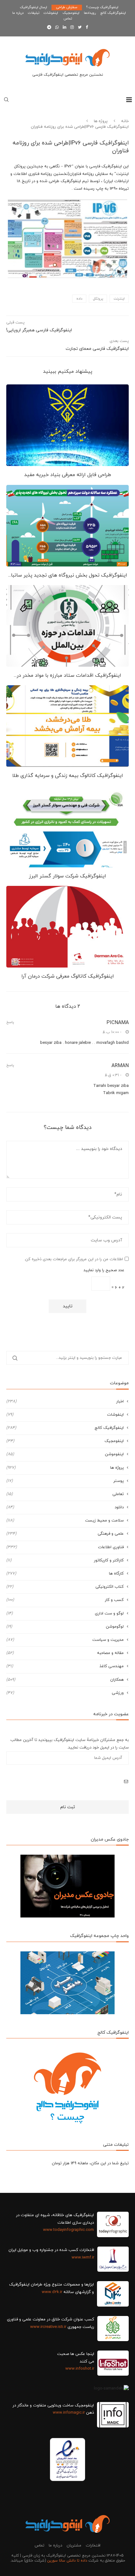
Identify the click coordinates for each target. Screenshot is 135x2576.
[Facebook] (87, 28)
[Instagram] (72, 28)
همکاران (65, 1680)
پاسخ (10, 1022)
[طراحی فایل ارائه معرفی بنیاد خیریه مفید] (67, 425)
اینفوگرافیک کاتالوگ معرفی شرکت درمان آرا (68, 976)
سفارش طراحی (67, 7)
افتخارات (93, 2546)
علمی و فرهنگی (65, 1534)
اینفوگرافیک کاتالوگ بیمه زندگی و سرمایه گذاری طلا (68, 776)
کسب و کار (65, 1600)
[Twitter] (80, 28)
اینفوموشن (65, 1454)
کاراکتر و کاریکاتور (65, 1560)
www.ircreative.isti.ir (48, 2327)
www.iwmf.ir (83, 2258)
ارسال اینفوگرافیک (33, 7)
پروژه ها (101, 121)
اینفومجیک (71, 13)
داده (79, 299)
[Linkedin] (65, 28)
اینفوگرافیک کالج (113, 13)
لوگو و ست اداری (65, 1613)
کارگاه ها (65, 1574)
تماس (68, 19)
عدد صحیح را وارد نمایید (104, 1270)
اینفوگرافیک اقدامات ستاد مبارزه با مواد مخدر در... (67, 675)
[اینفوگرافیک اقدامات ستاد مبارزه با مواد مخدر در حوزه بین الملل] (67, 626)
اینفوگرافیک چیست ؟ (102, 7)
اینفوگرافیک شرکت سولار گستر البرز (67, 876)
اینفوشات (51, 13)
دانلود (65, 1507)
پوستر (65, 1481)
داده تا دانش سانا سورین (67, 2561)
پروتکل (98, 299)
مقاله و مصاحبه (65, 1653)
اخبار (65, 1402)
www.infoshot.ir (80, 2369)
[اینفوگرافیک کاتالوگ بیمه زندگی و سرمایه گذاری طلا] (67, 726)
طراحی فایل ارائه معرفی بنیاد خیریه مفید (68, 475)
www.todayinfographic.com (68, 2230)
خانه (125, 121)
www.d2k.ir (52, 2292)
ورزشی (65, 1693)
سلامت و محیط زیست (65, 1521)
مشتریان (74, 2546)
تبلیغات (34, 13)
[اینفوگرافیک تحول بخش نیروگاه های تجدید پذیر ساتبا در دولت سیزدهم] (67, 526)
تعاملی (65, 1494)
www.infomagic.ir (69, 2413)
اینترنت (119, 299)
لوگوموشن (65, 1627)
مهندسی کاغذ (65, 1666)
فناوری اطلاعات (65, 1547)
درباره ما (18, 13)
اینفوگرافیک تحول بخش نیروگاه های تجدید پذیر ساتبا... (68, 575)
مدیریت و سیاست (65, 1640)
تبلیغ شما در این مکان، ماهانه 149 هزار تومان (90, 2163)
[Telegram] (49, 28)
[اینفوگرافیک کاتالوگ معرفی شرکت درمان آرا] (67, 927)
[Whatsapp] (57, 28)
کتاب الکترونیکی (65, 1587)
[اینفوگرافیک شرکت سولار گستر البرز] (67, 827)
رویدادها (90, 13)
